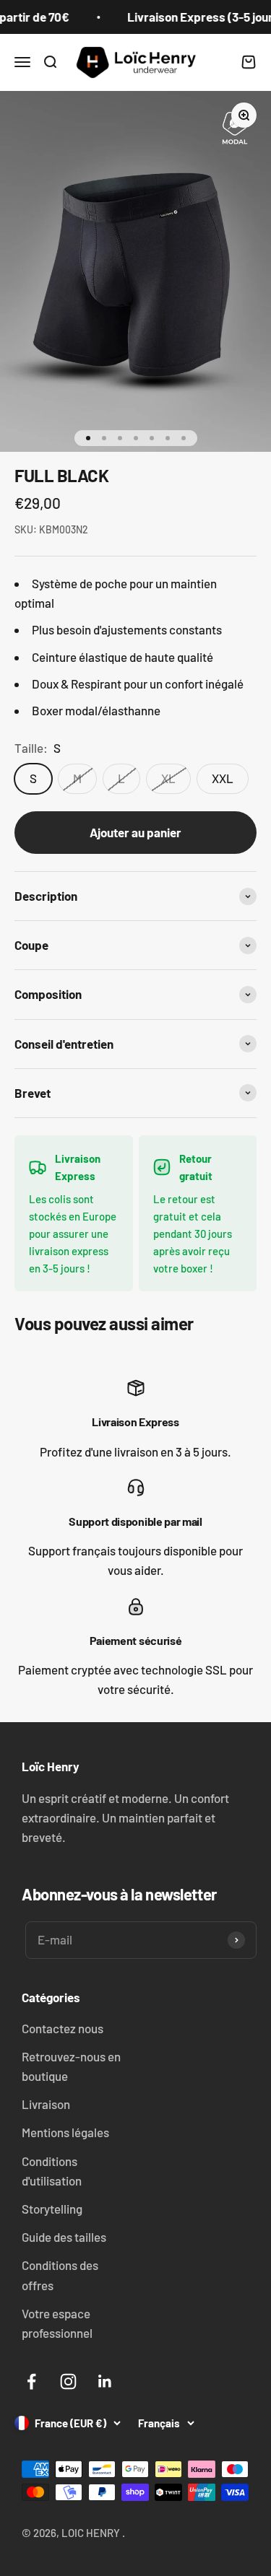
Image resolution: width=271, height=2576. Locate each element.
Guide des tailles (64, 2237)
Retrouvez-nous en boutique (71, 2066)
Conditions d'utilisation (52, 2171)
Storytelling (52, 2209)
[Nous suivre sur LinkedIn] (105, 2381)
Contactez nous (63, 2028)
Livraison (46, 2104)
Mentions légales (65, 2132)
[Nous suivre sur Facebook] (31, 2381)
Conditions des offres (60, 2275)
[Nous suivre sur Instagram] (68, 2381)
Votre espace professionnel (57, 2323)
